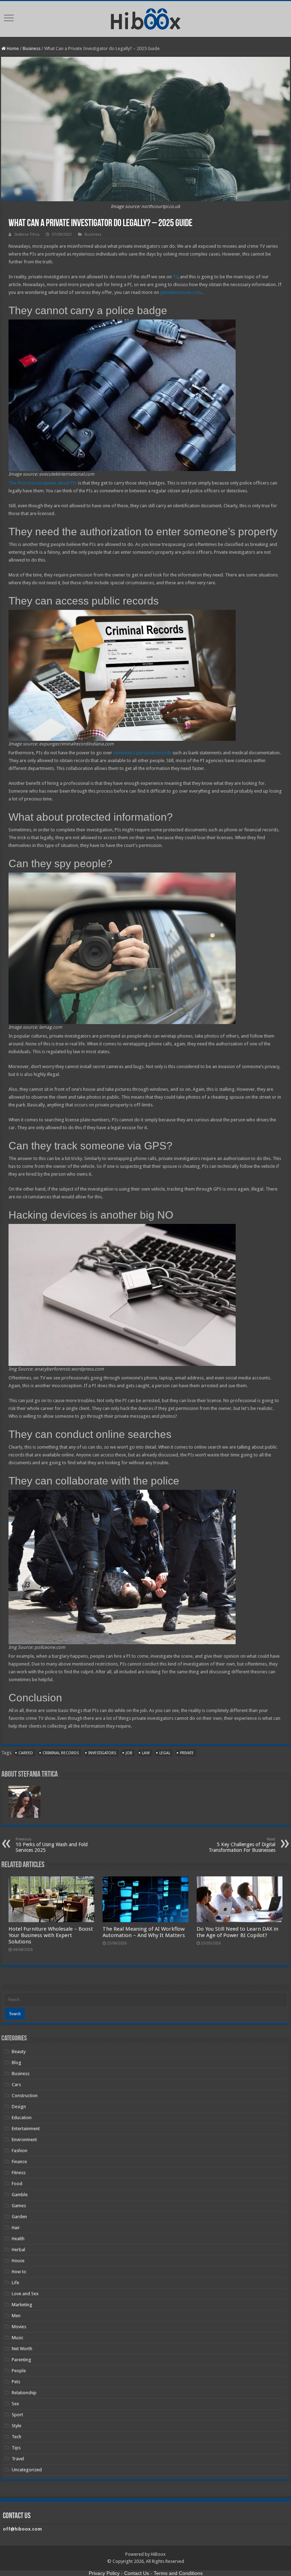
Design (19, 2107)
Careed (26, 1753)
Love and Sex (25, 2294)
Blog (17, 2063)
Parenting (21, 2360)
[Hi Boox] (146, 18)
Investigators (102, 1753)
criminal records (61, 1753)
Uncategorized (27, 2470)
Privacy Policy (104, 2573)
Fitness (19, 2173)
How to (19, 2272)
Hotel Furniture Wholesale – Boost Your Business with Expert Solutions (51, 1935)
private (187, 1753)
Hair (16, 2228)
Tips (16, 2448)
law (146, 1753)
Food (17, 2184)
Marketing (22, 2305)
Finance (19, 2162)
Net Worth (22, 2349)
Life (15, 2283)
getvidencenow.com (181, 292)
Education (22, 2118)
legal (165, 1753)
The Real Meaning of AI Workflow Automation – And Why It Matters (144, 1932)
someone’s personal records (142, 753)
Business (32, 48)
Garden (19, 2217)
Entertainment (26, 2129)
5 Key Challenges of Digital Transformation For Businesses (242, 1845)
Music (18, 2338)
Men (16, 2316)
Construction (25, 2096)
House (18, 2261)
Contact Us (137, 2573)
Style (17, 2426)
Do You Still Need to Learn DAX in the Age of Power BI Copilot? (237, 1932)
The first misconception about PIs (43, 483)
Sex (15, 2404)
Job (129, 1753)
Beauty (19, 2052)
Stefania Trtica (27, 234)
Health (18, 2239)
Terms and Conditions (178, 2573)
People (19, 2371)
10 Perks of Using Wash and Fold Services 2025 (52, 1845)
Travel (18, 2459)
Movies (19, 2327)
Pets (16, 2382)
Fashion (20, 2151)
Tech (17, 2437)
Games (19, 2206)
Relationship (24, 2393)
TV (175, 277)
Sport (17, 2415)
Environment (24, 2140)
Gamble (20, 2195)
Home (12, 48)
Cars (16, 2085)
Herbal (18, 2250)
